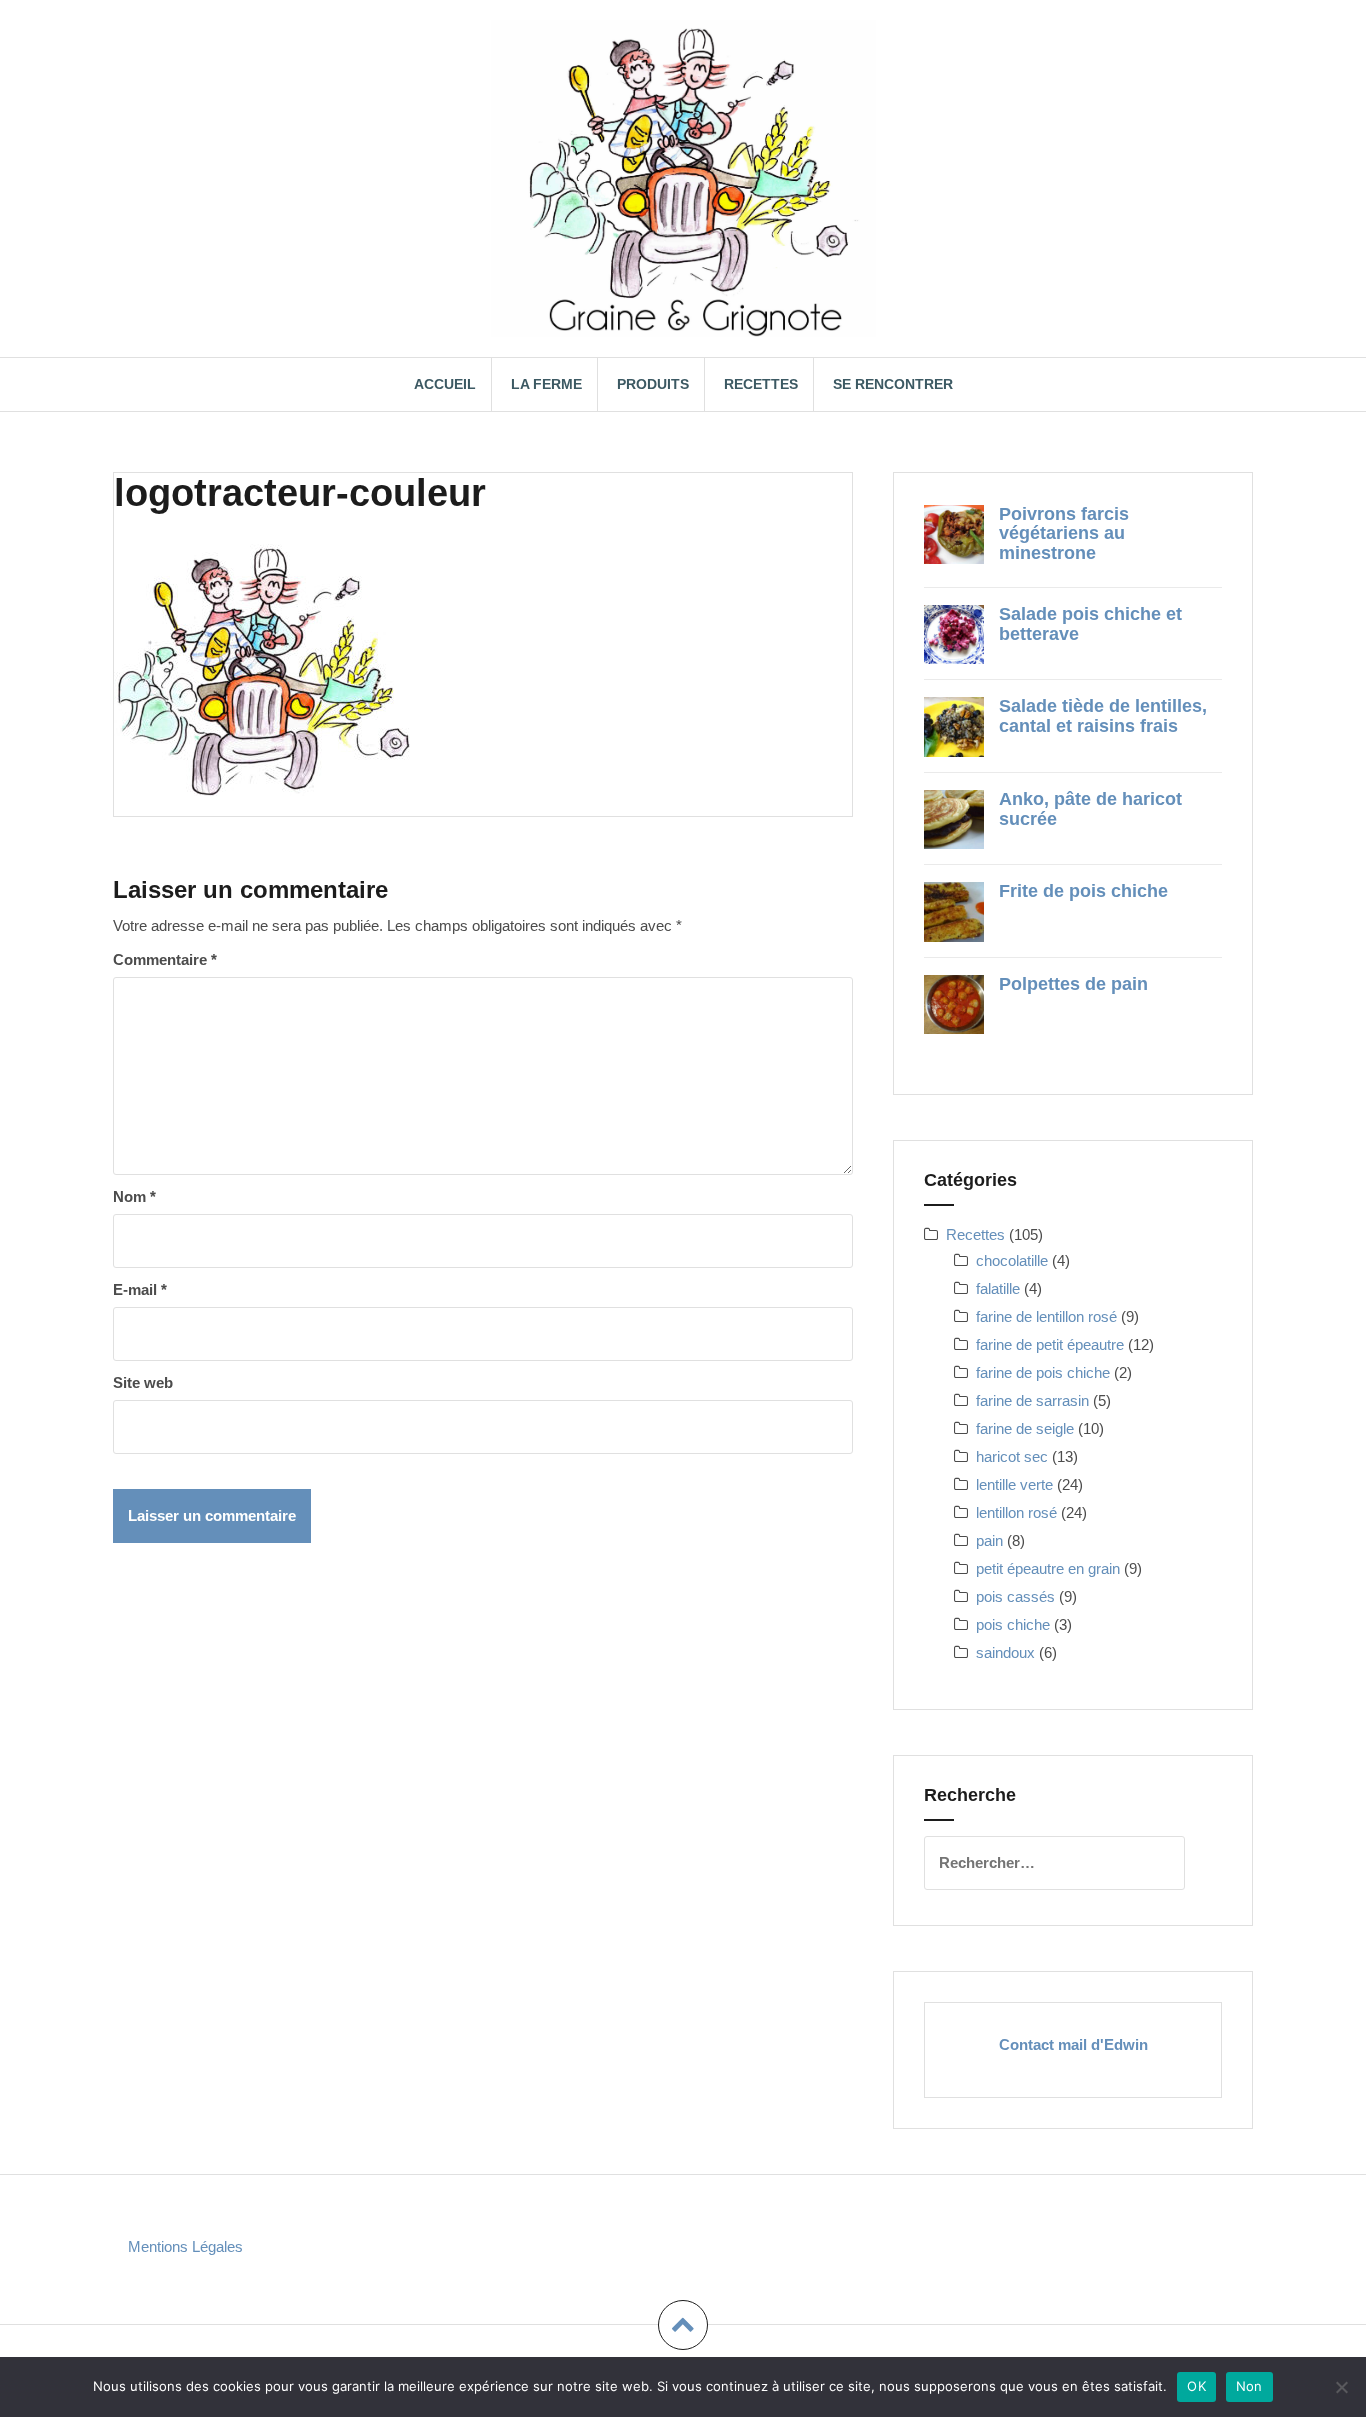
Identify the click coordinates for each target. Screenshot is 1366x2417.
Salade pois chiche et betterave (1090, 624)
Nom (134, 1196)
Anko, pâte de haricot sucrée (1090, 809)
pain (989, 1540)
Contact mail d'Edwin (1073, 2044)
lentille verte (1014, 1484)
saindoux (1005, 1652)
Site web (143, 1382)
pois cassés (1015, 1596)
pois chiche (1013, 1624)
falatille (998, 1288)
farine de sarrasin (1032, 1400)
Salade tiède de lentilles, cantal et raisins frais (1103, 716)
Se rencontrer (893, 384)
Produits (653, 384)
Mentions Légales (185, 2246)
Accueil (445, 384)
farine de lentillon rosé (1046, 1316)
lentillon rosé (1016, 1512)
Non (1249, 2386)
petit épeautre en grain (1048, 1568)
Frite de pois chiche (1083, 891)
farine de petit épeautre (1050, 1344)
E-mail (140, 1289)
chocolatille (1012, 1260)
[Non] (1341, 2387)
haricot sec (1012, 1456)
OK (1196, 2386)
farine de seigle (1025, 1428)
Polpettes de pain (1073, 984)
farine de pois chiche (1043, 1372)
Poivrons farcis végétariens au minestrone (1064, 534)
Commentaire (165, 959)
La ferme (546, 384)
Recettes (761, 384)
